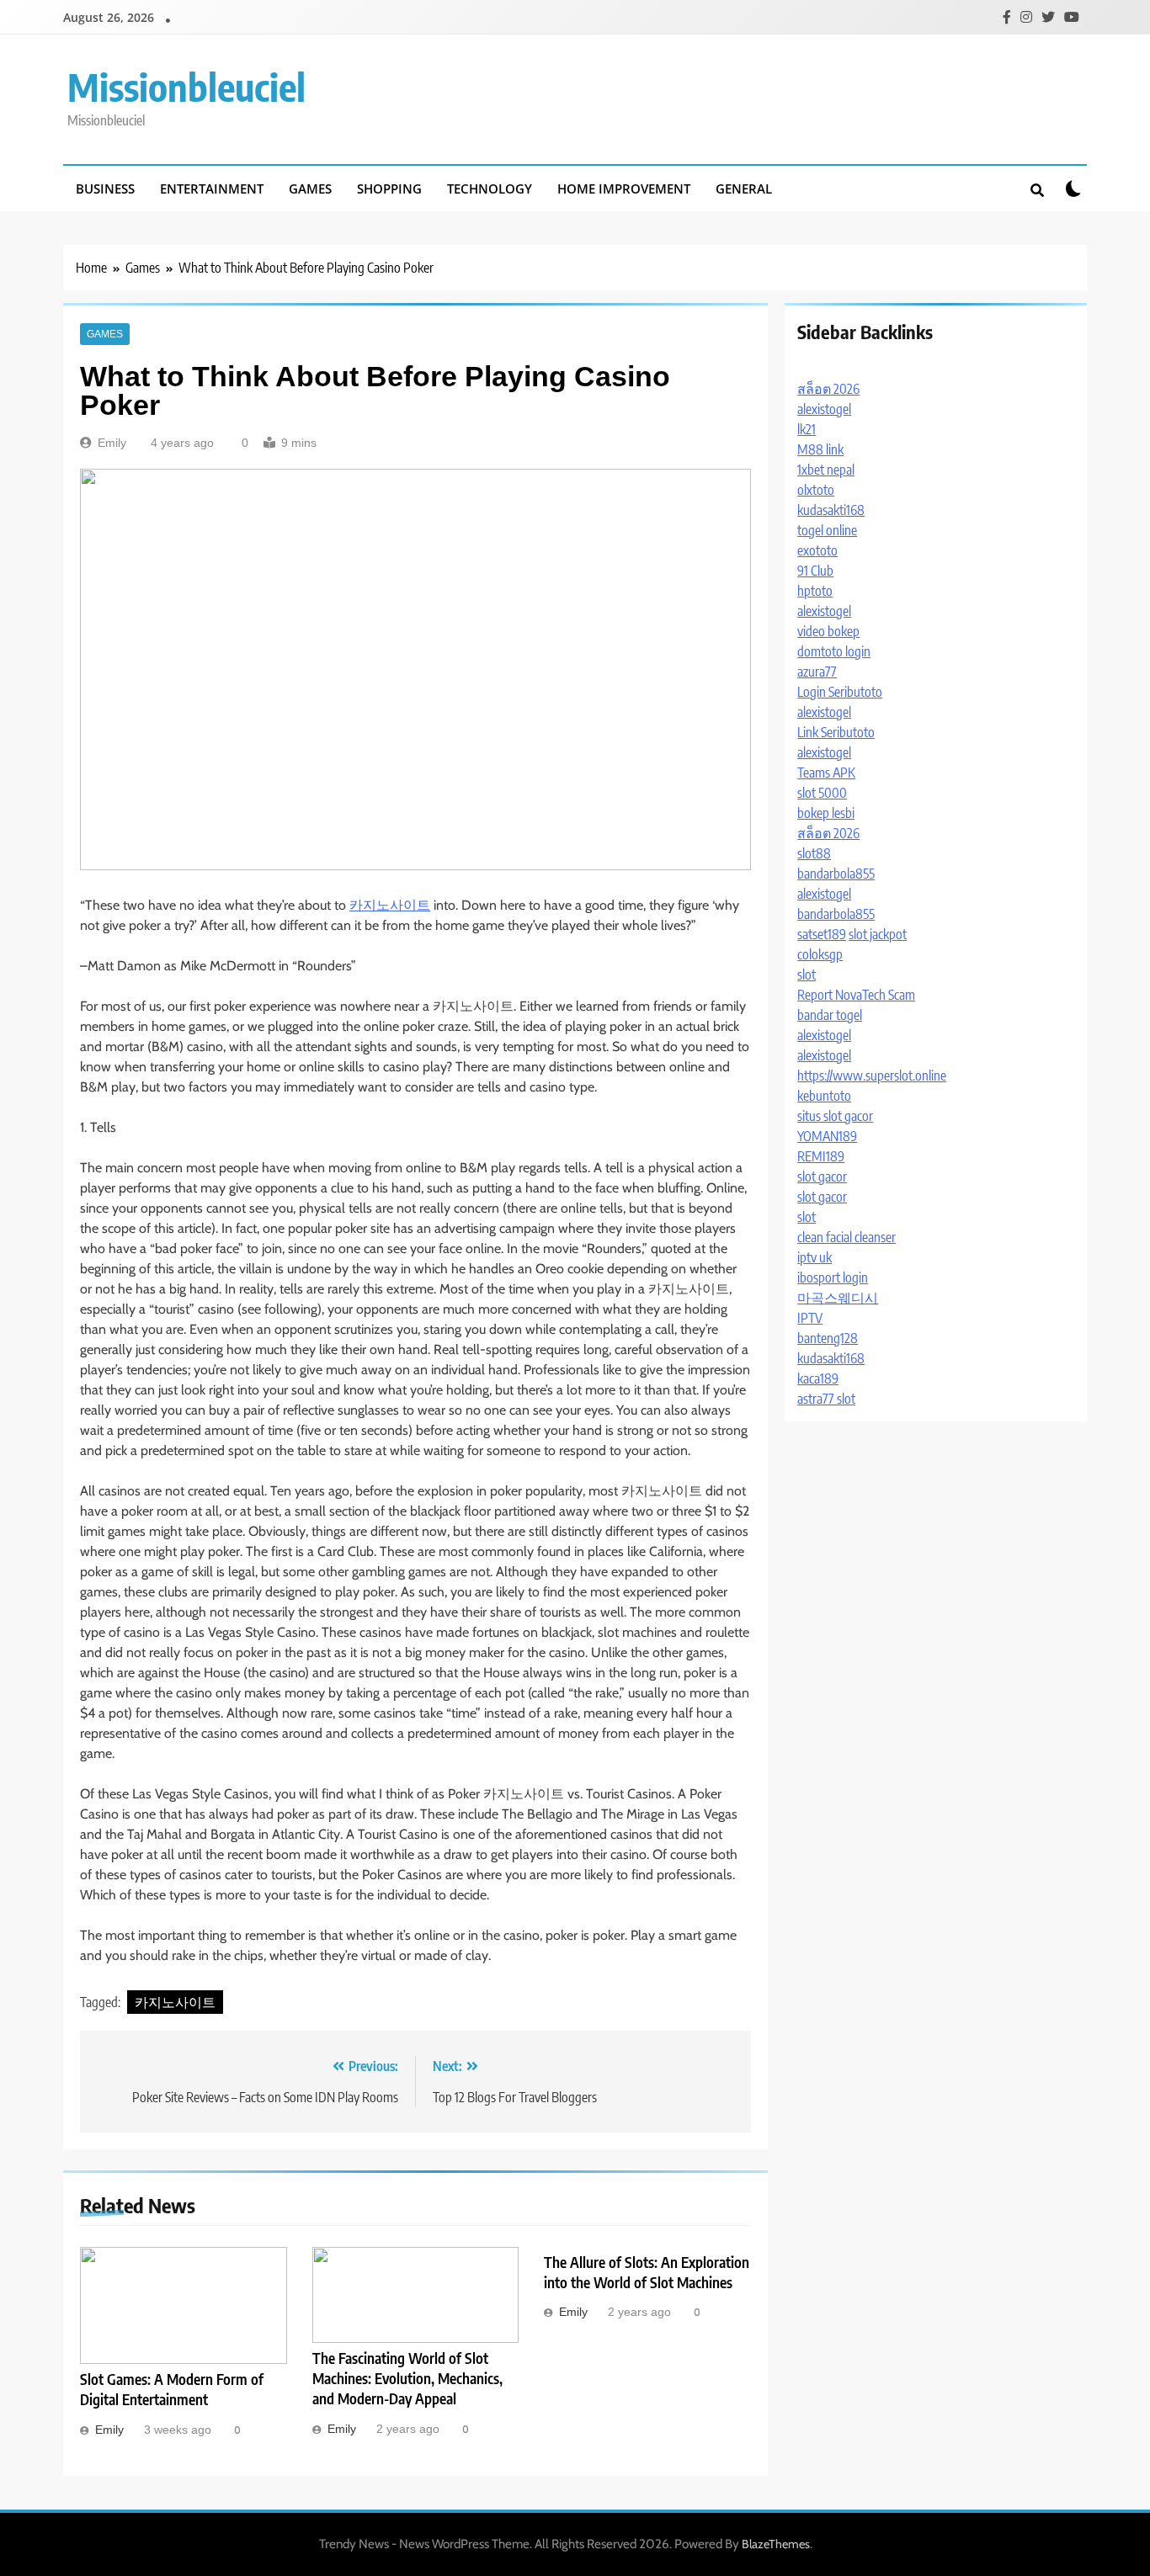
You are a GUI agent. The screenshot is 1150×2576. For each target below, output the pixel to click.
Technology (490, 189)
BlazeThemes (776, 2544)
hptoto (815, 591)
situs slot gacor (835, 1116)
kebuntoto (824, 1096)
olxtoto (816, 490)
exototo (817, 550)
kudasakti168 (831, 510)
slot (807, 975)
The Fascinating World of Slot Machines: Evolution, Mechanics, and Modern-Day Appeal (407, 2378)
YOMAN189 (827, 1136)
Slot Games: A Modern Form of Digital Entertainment (172, 2389)
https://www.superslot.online (872, 1076)
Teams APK (826, 773)
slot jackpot (878, 934)
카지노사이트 (390, 905)
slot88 (814, 853)
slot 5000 (822, 793)
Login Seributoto (840, 692)
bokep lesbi (826, 813)
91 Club (815, 571)
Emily (112, 443)
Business (105, 189)
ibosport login (833, 1277)
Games (310, 189)
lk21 (807, 429)
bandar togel (830, 1015)
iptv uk (815, 1257)
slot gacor (822, 1176)
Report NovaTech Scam (856, 995)
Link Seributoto (836, 732)
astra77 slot (826, 1399)
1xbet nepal (826, 470)
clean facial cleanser (847, 1237)
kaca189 (818, 1378)
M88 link (820, 449)
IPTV (810, 1318)
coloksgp (820, 954)
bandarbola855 (836, 874)
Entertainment (212, 189)
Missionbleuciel (186, 87)
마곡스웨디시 (838, 1298)
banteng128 (828, 1338)
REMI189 (821, 1156)
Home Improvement (624, 189)
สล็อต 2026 (828, 389)
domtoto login (834, 651)
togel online (827, 530)
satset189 (822, 934)
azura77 (817, 672)
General (744, 189)
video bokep (828, 631)
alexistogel (824, 409)
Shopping (389, 189)
